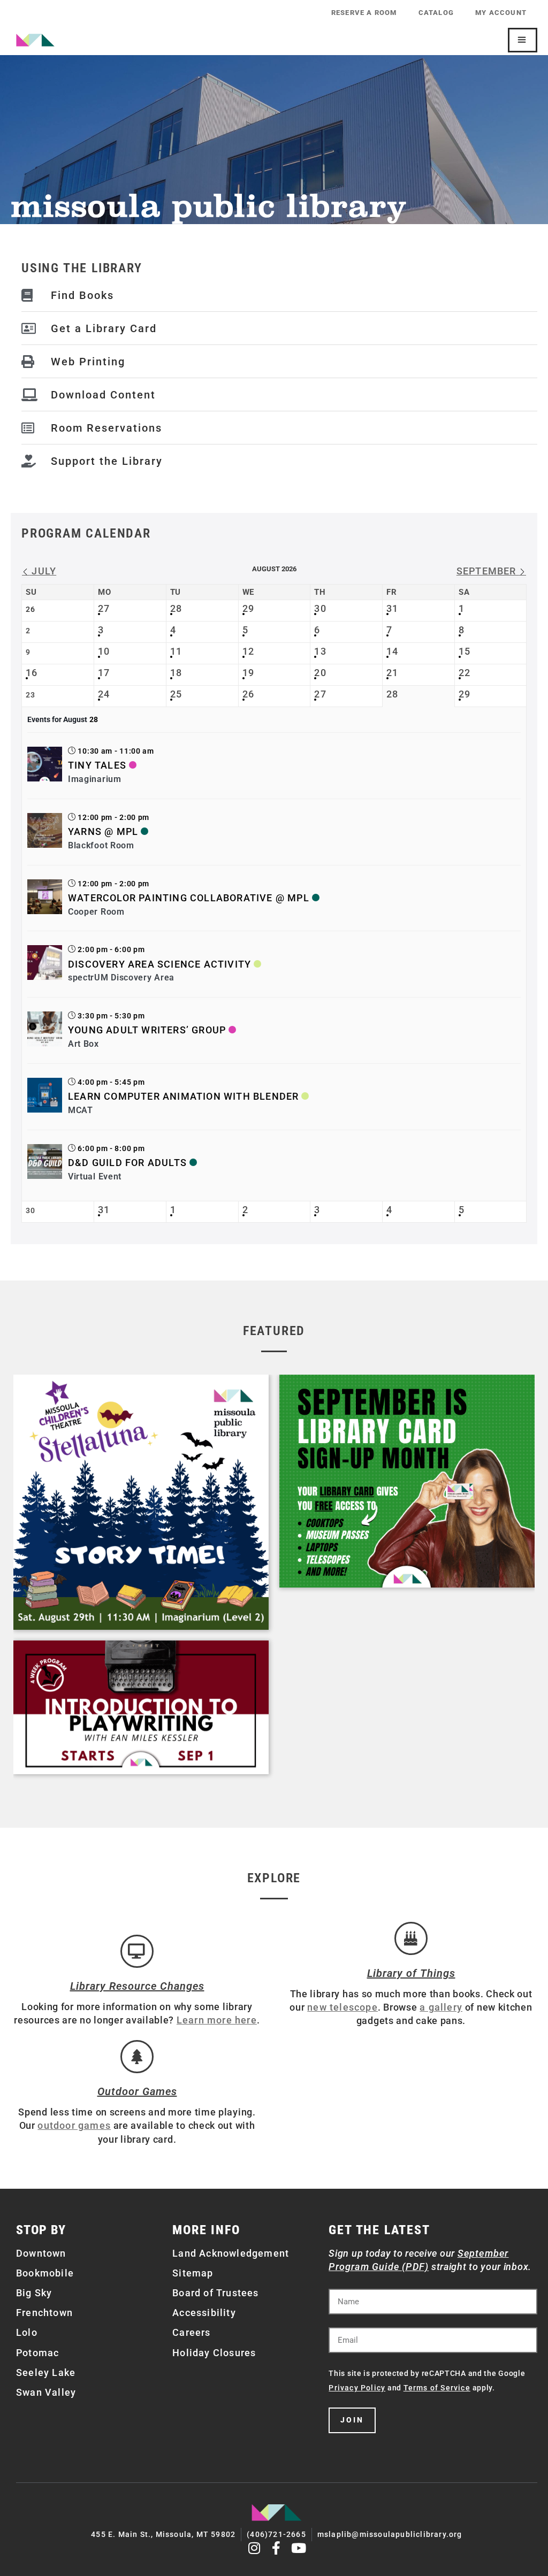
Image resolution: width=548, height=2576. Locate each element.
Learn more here (217, 2020)
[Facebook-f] (277, 2548)
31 (392, 608)
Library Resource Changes (137, 1986)
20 (320, 673)
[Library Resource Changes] (137, 1951)
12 (248, 651)
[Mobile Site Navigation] (523, 40)
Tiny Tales (97, 765)
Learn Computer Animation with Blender (183, 1096)
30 (320, 608)
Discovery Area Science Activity (159, 964)
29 (248, 608)
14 (392, 651)
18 (176, 673)
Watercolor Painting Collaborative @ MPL (189, 898)
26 (248, 694)
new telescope (342, 2007)
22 (465, 673)
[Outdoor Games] (137, 2057)
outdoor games (74, 2125)
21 (392, 673)
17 (104, 673)
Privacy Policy (357, 2388)
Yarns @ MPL (103, 831)
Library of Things (411, 1973)
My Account (501, 13)
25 (176, 694)
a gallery (441, 2007)
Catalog (436, 13)
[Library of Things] (411, 1938)
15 (465, 651)
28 (176, 608)
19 (248, 673)
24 (104, 694)
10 (104, 651)
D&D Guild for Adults (127, 1163)
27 (104, 608)
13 (320, 651)
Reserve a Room (364, 13)
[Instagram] (254, 2548)
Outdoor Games (137, 2091)
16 (32, 673)
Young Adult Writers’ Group (147, 1030)
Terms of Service (437, 2388)
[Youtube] (299, 2548)
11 (176, 651)
